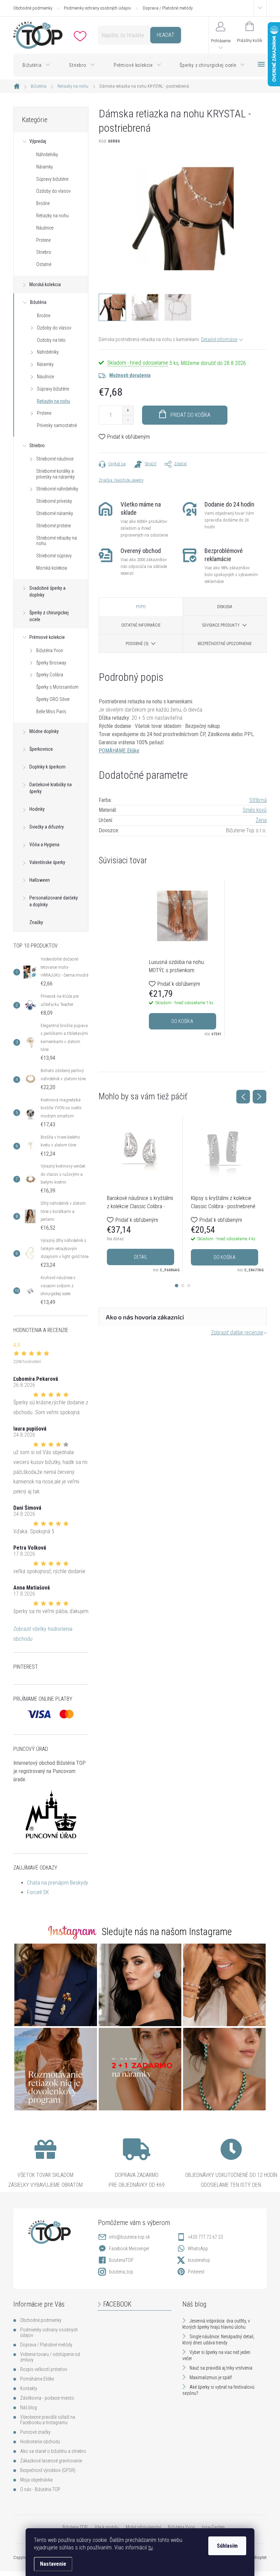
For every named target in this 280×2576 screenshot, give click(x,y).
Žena (261, 820)
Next (260, 1097)
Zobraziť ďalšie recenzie (237, 1333)
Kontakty (29, 2388)
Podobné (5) (137, 644)
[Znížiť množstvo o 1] (128, 420)
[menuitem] (37, 65)
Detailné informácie (219, 339)
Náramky (45, 167)
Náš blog (29, 2407)
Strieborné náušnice (55, 459)
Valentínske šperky (47, 862)
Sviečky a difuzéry (47, 827)
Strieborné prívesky (54, 501)
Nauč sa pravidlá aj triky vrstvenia (221, 2368)
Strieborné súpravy (54, 556)
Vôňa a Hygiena (44, 845)
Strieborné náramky (55, 513)
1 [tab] (177, 1286)
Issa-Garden (213, 2527)
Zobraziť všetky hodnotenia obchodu (43, 1634)
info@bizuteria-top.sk (129, 2237)
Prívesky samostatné (57, 425)
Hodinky (37, 809)
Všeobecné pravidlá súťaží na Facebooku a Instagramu (48, 2420)
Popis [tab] (141, 607)
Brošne (43, 203)
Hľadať (165, 35)
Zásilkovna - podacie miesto (47, 2398)
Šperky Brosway (51, 663)
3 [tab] (189, 1286)
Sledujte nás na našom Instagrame (167, 1932)
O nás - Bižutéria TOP (40, 2489)
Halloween (40, 880)
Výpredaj (38, 141)
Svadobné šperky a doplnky (47, 591)
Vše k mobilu (107, 2527)
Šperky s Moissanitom (57, 687)
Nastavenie (53, 2564)
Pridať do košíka (190, 415)
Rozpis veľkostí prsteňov (44, 2369)
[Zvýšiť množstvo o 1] (128, 411)
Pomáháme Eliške (37, 2379)
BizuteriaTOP (121, 2260)
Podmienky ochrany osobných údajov (97, 8)
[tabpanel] (183, 958)
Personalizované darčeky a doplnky (54, 901)
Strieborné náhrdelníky (57, 489)
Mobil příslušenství (143, 2527)
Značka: (121, 480)
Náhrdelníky (47, 155)
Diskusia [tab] (225, 607)
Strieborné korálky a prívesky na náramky (55, 474)
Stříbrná (258, 800)
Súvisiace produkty (221, 625)
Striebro (44, 252)
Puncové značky (35, 2432)
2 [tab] (183, 1286)
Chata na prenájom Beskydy (58, 1883)
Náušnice (45, 228)
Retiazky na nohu (52, 216)
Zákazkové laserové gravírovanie (51, 2461)
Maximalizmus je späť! (211, 2377)
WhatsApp (198, 2249)
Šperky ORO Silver (53, 699)
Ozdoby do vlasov (53, 191)
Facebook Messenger (129, 2249)
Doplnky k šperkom (47, 767)
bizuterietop (199, 2260)
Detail (141, 1257)
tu (150, 2548)
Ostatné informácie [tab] (141, 625)
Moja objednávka (36, 2480)
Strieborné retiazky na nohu (57, 541)
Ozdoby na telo (51, 340)
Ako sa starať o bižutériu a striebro (53, 2451)
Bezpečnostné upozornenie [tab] (225, 644)
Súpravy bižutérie (52, 179)
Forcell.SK (38, 1892)
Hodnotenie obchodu (40, 2442)
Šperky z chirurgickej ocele (49, 616)
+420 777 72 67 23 (205, 2237)
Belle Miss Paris (51, 712)
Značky (36, 922)
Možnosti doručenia (130, 375)
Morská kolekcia (45, 284)
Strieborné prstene (53, 526)
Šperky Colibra (50, 675)
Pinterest (196, 2272)
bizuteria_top (121, 2272)
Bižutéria (38, 302)
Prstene (43, 240)
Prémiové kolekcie (47, 637)
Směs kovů (255, 810)
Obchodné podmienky (33, 8)
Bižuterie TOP (75, 2527)
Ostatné (44, 264)
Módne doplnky (44, 731)
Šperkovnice (41, 749)
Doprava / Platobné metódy (168, 8)
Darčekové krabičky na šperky (51, 788)
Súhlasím (227, 2546)
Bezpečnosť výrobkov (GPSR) (48, 2470)
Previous (243, 1097)
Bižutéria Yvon (50, 650)
